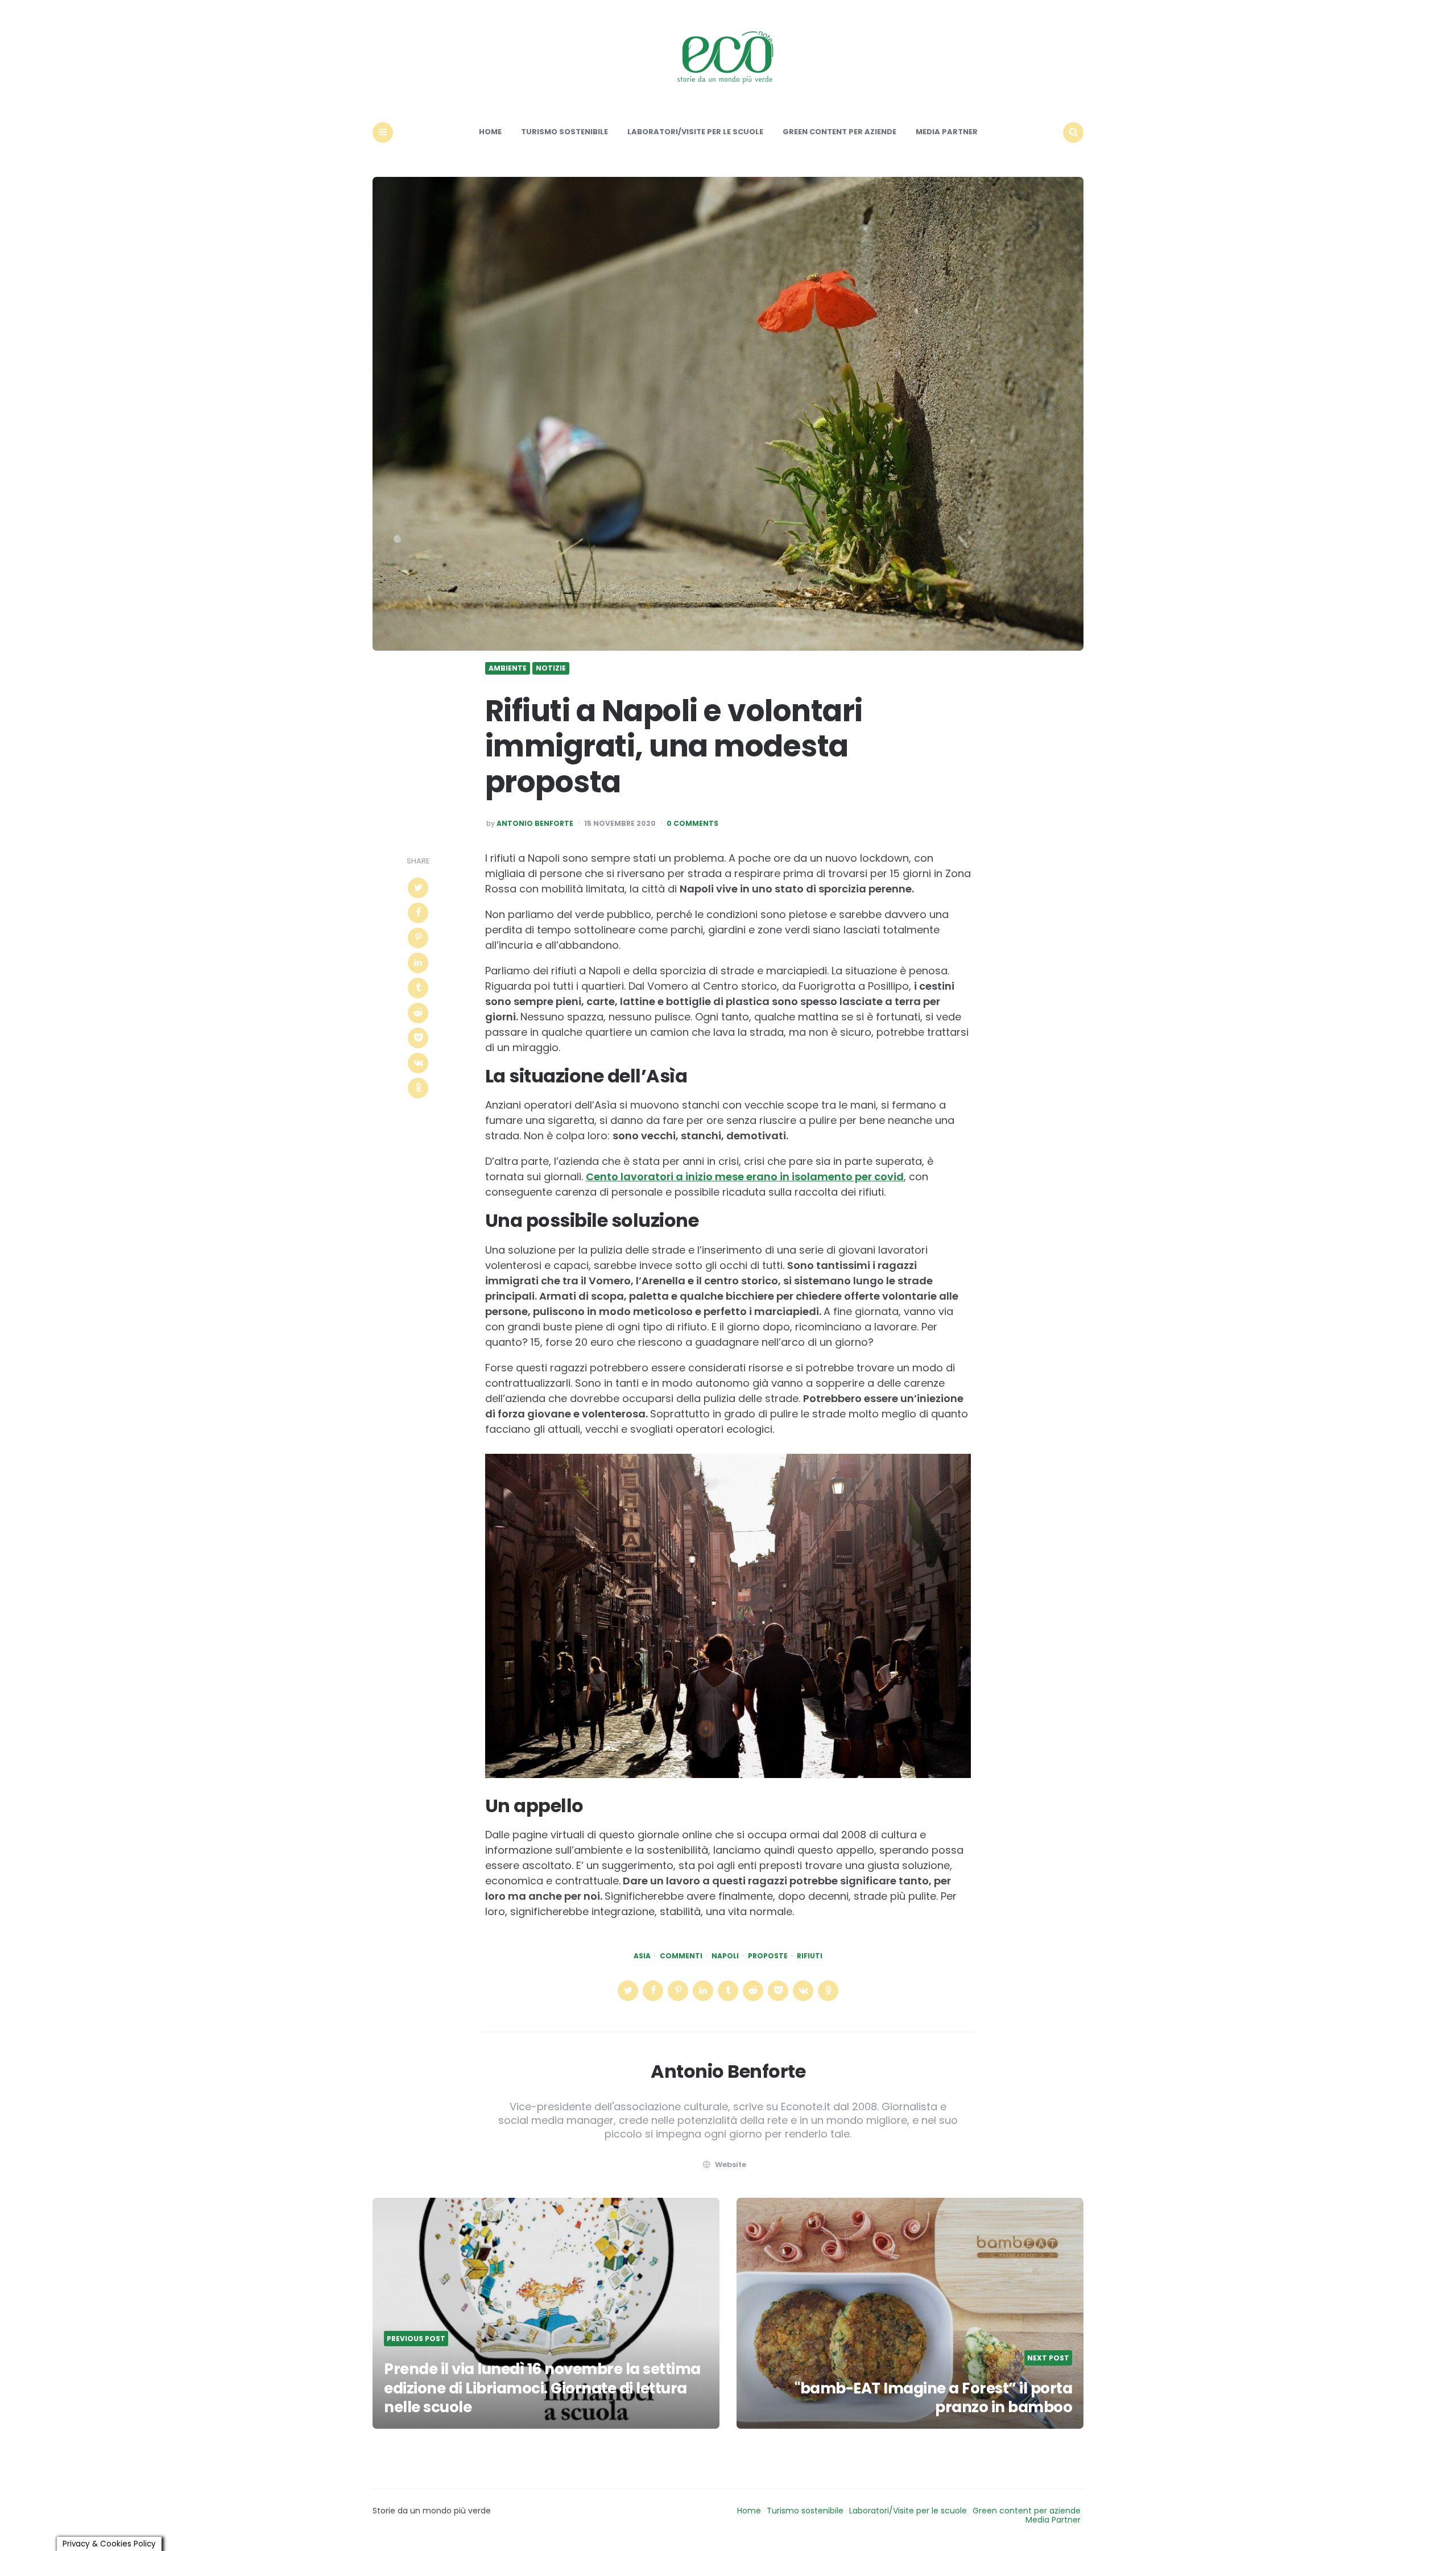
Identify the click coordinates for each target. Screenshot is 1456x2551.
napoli (725, 1956)
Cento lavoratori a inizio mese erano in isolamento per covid (745, 1177)
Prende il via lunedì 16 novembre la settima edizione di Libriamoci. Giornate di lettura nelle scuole (542, 2388)
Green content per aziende (839, 132)
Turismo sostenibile (564, 132)
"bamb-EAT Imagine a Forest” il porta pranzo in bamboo (933, 2398)
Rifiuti (810, 1956)
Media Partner (947, 132)
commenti (681, 1956)
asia (642, 1956)
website (731, 2165)
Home (490, 132)
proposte (768, 1956)
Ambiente (508, 668)
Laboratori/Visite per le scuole (695, 132)
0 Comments (692, 824)
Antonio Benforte (535, 824)
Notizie (551, 668)
